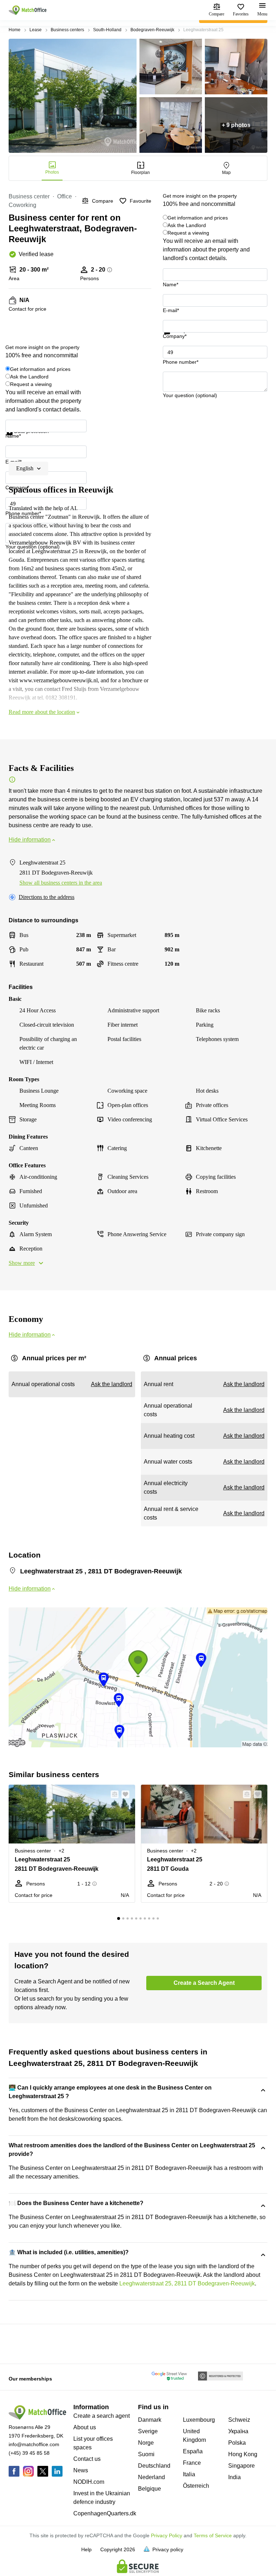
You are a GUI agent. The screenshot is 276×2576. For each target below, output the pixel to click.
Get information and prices (198, 218)
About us (85, 2427)
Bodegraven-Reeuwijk (152, 30)
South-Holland (107, 30)
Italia (189, 2474)
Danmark (150, 2420)
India (234, 2477)
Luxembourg (199, 2420)
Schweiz (239, 2420)
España (193, 2451)
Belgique (149, 2489)
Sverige (148, 2431)
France (192, 2463)
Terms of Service (213, 2535)
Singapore (241, 2466)
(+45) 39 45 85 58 (29, 2453)
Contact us (87, 2459)
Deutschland (154, 2466)
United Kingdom (194, 2436)
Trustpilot (173, 339)
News (81, 2470)
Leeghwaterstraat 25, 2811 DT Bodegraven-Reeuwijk (187, 2283)
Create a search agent (102, 2416)
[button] (112, 1794)
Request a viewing (188, 233)
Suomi (146, 2454)
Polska (237, 2443)
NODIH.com (89, 2482)
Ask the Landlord (187, 225)
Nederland (151, 2477)
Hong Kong (243, 2454)
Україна (238, 2431)
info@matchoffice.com (34, 2444)
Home (15, 30)
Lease (36, 30)
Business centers (67, 30)
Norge (146, 2443)
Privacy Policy (167, 2535)
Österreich (196, 2486)
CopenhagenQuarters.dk (105, 2513)
